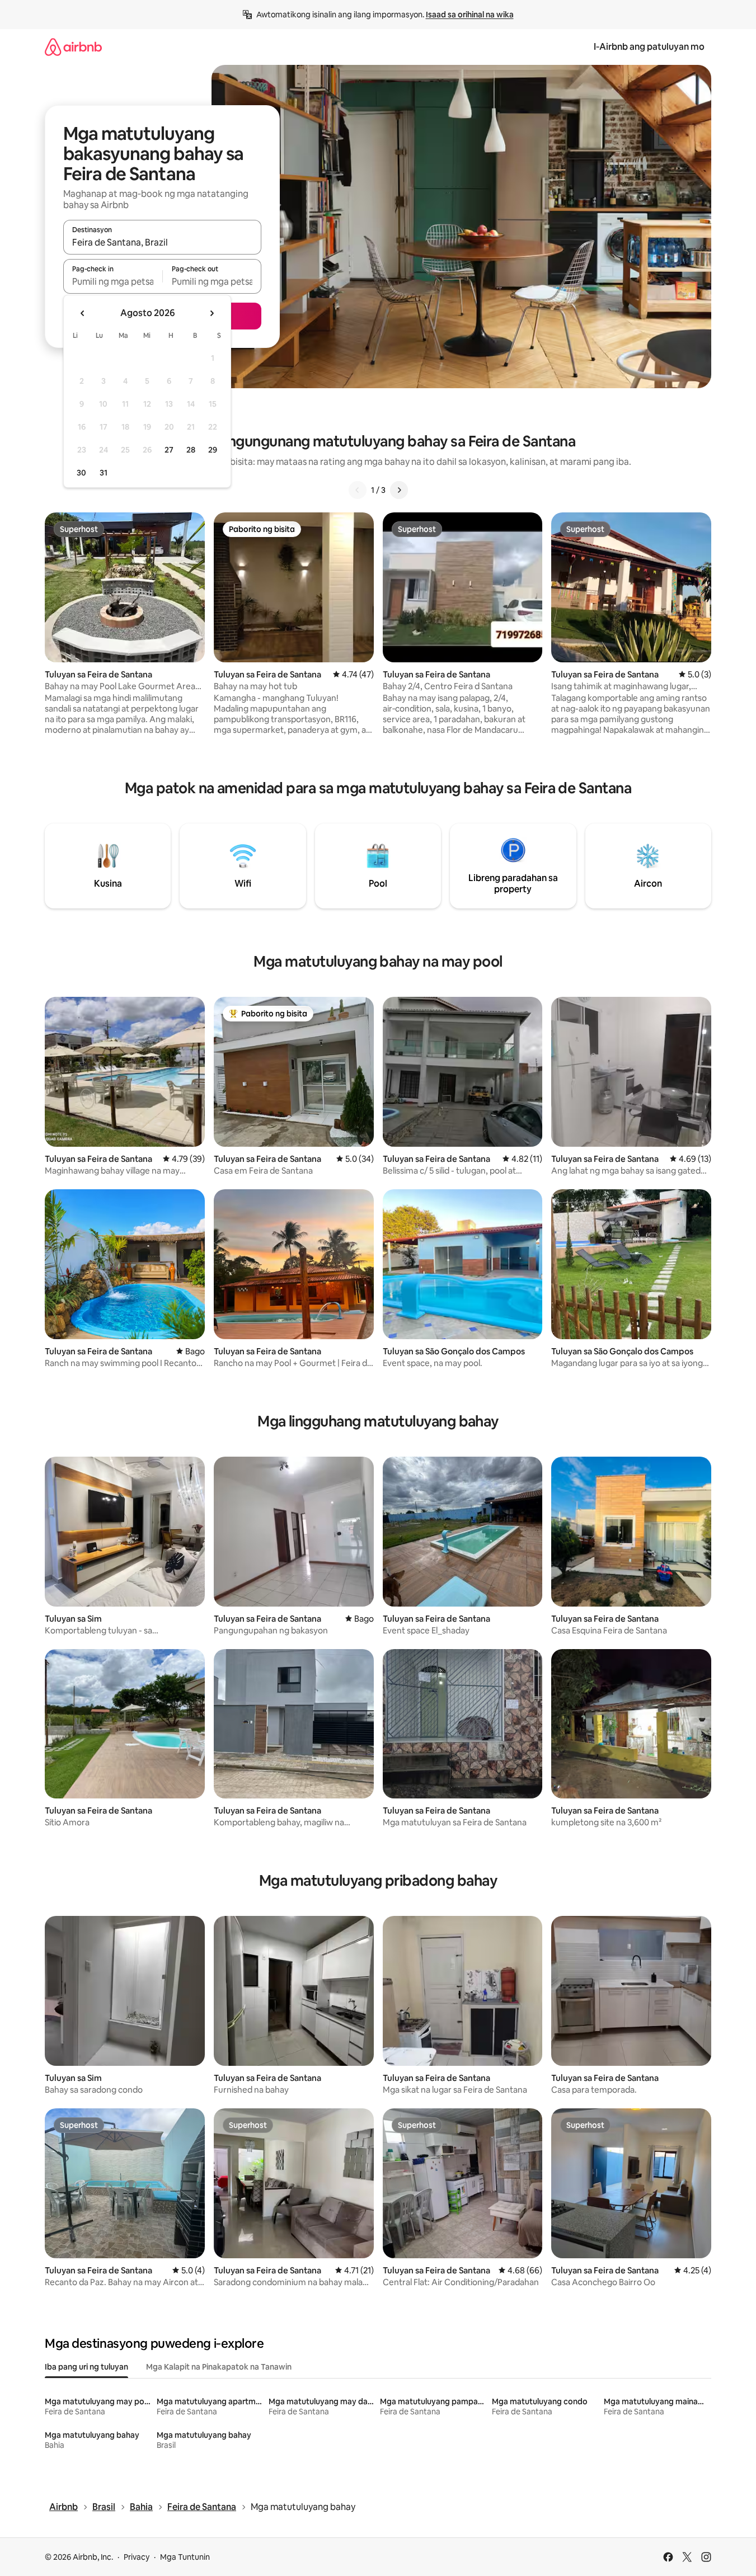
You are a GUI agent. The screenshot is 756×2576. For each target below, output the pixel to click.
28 (191, 450)
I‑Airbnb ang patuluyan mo (649, 47)
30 (81, 473)
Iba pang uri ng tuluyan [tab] (86, 2367)
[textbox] (113, 281)
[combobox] (162, 242)
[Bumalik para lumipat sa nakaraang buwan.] (83, 313)
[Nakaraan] (358, 490)
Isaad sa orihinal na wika (470, 15)
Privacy (137, 2557)
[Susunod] (399, 490)
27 (169, 450)
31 (104, 473)
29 (213, 450)
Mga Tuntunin (185, 2557)
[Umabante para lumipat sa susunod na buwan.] (212, 313)
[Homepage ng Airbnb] (73, 47)
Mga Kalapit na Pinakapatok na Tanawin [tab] (219, 2367)
